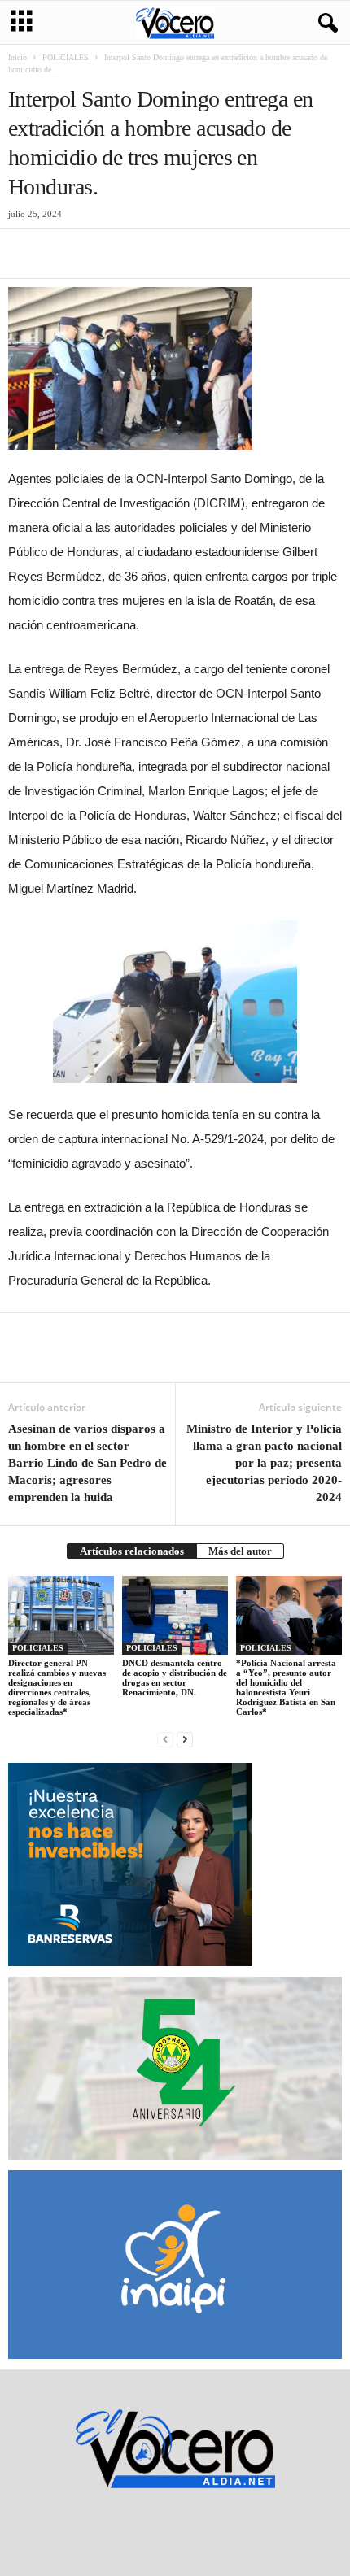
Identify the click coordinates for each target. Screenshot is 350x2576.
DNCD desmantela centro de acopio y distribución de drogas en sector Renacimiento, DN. (175, 1677)
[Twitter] (62, 254)
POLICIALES (66, 57)
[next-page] (185, 1739)
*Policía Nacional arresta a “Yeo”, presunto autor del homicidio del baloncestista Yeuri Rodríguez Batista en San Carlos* (286, 1687)
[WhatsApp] (137, 254)
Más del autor (240, 1551)
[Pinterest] (99, 254)
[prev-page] (165, 1739)
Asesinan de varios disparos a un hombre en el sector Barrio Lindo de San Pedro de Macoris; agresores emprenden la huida (87, 1463)
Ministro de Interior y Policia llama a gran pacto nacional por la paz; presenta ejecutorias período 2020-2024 (264, 1463)
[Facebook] (24, 254)
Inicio (17, 57)
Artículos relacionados (132, 1551)
